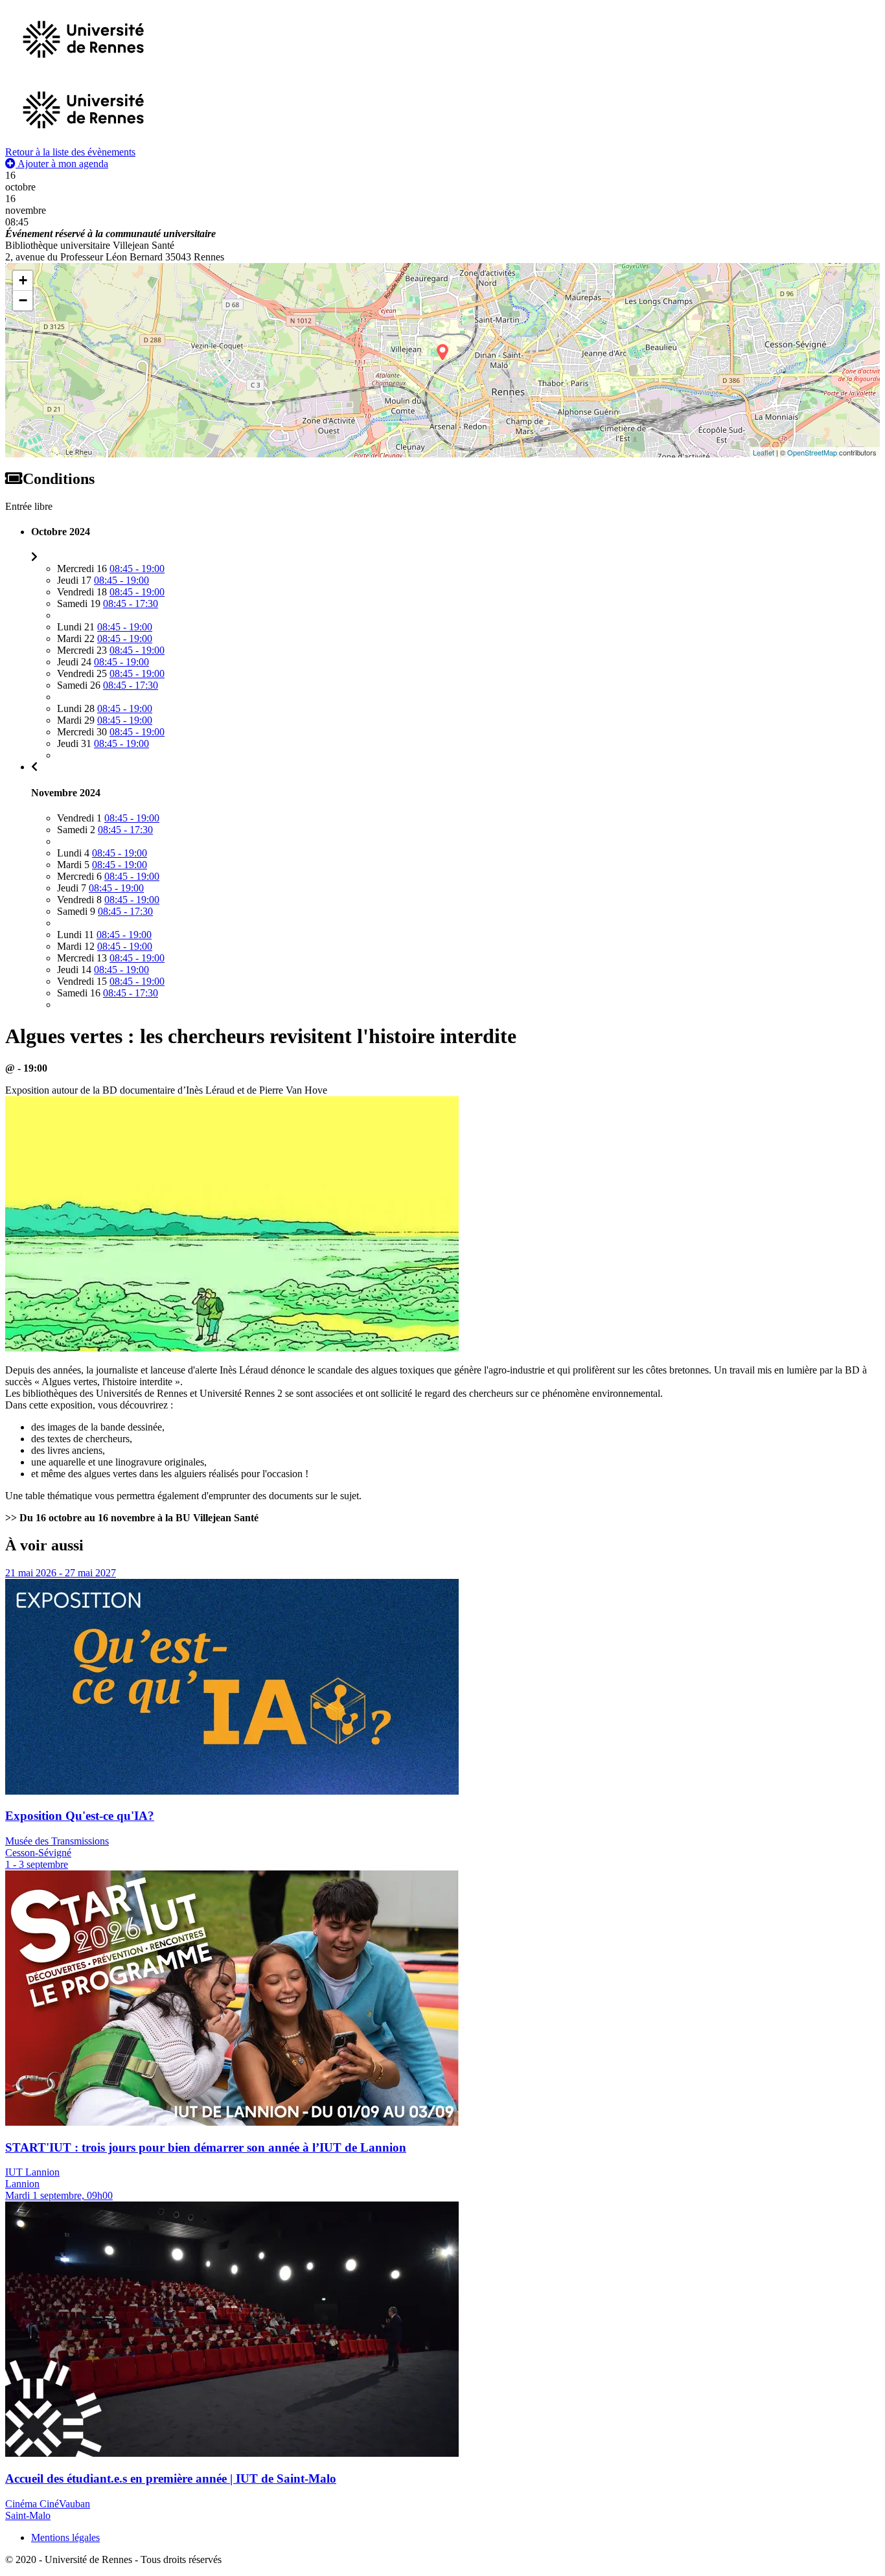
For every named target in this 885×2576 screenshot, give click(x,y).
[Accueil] (83, 140)
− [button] (23, 300)
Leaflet (764, 452)
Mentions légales (65, 2537)
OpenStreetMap (812, 452)
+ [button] (23, 280)
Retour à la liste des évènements (70, 152)
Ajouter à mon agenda (62, 164)
